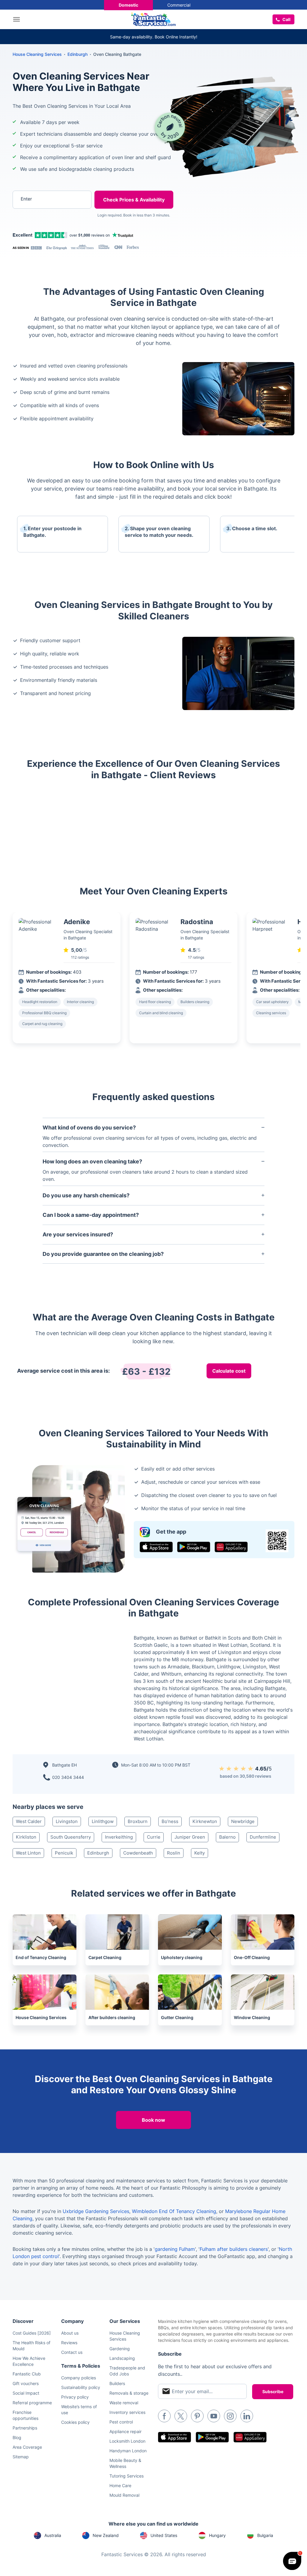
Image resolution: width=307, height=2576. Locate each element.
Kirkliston (26, 1837)
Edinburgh (98, 1853)
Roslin (174, 1853)
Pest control (121, 2422)
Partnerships (25, 2428)
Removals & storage (129, 2393)
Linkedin (247, 2416)
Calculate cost (229, 1371)
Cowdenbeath (138, 1853)
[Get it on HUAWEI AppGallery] (231, 1547)
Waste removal (124, 2403)
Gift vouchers (26, 2383)
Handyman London (128, 2451)
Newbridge (243, 1821)
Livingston (67, 1821)
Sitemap (21, 2457)
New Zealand (106, 2535)
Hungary (217, 2535)
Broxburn (138, 1821)
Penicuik (64, 1853)
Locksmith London (127, 2441)
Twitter (181, 2416)
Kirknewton (205, 1821)
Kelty (200, 1853)
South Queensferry (71, 1837)
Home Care (120, 2485)
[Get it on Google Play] (194, 1547)
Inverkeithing (119, 1837)
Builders (117, 2383)
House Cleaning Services (37, 54)
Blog (17, 2437)
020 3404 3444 (68, 1777)
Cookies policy (75, 2422)
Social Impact (26, 2393)
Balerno (227, 1837)
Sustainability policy (81, 2387)
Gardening (120, 2349)
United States (164, 2535)
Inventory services (127, 2412)
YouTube (214, 2416)
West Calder (29, 1821)
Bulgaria (265, 2535)
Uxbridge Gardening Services (96, 2211)
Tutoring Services (127, 2476)
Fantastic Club (27, 2374)
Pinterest (197, 2416)
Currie (154, 1837)
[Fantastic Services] (153, 19)
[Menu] (18, 19)
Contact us (72, 2352)
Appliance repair (125, 2431)
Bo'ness (170, 1821)
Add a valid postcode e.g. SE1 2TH (47, 230)
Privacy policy (75, 2397)
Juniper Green (190, 1837)
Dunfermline (263, 1837)
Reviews (69, 2343)
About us (70, 2333)
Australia (53, 2535)
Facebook (164, 2416)
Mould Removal (124, 2495)
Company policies (79, 2378)
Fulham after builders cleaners (234, 2249)
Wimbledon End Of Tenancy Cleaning (174, 2211)
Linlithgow (103, 1821)
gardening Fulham (175, 2249)
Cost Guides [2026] (32, 2333)
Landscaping (122, 2358)
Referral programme (32, 2403)
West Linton (28, 1853)
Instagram (230, 2416)
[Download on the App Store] (156, 1547)
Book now (153, 2120)
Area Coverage (27, 2447)
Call (286, 19)
